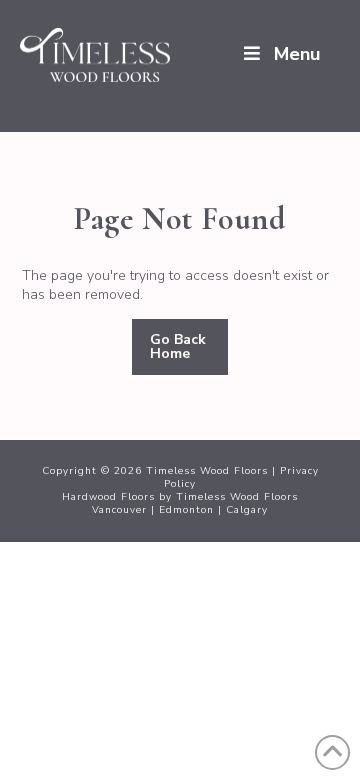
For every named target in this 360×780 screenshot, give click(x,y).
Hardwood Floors (108, 497)
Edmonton (186, 510)
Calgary (247, 510)
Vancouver (119, 510)
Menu (297, 54)
